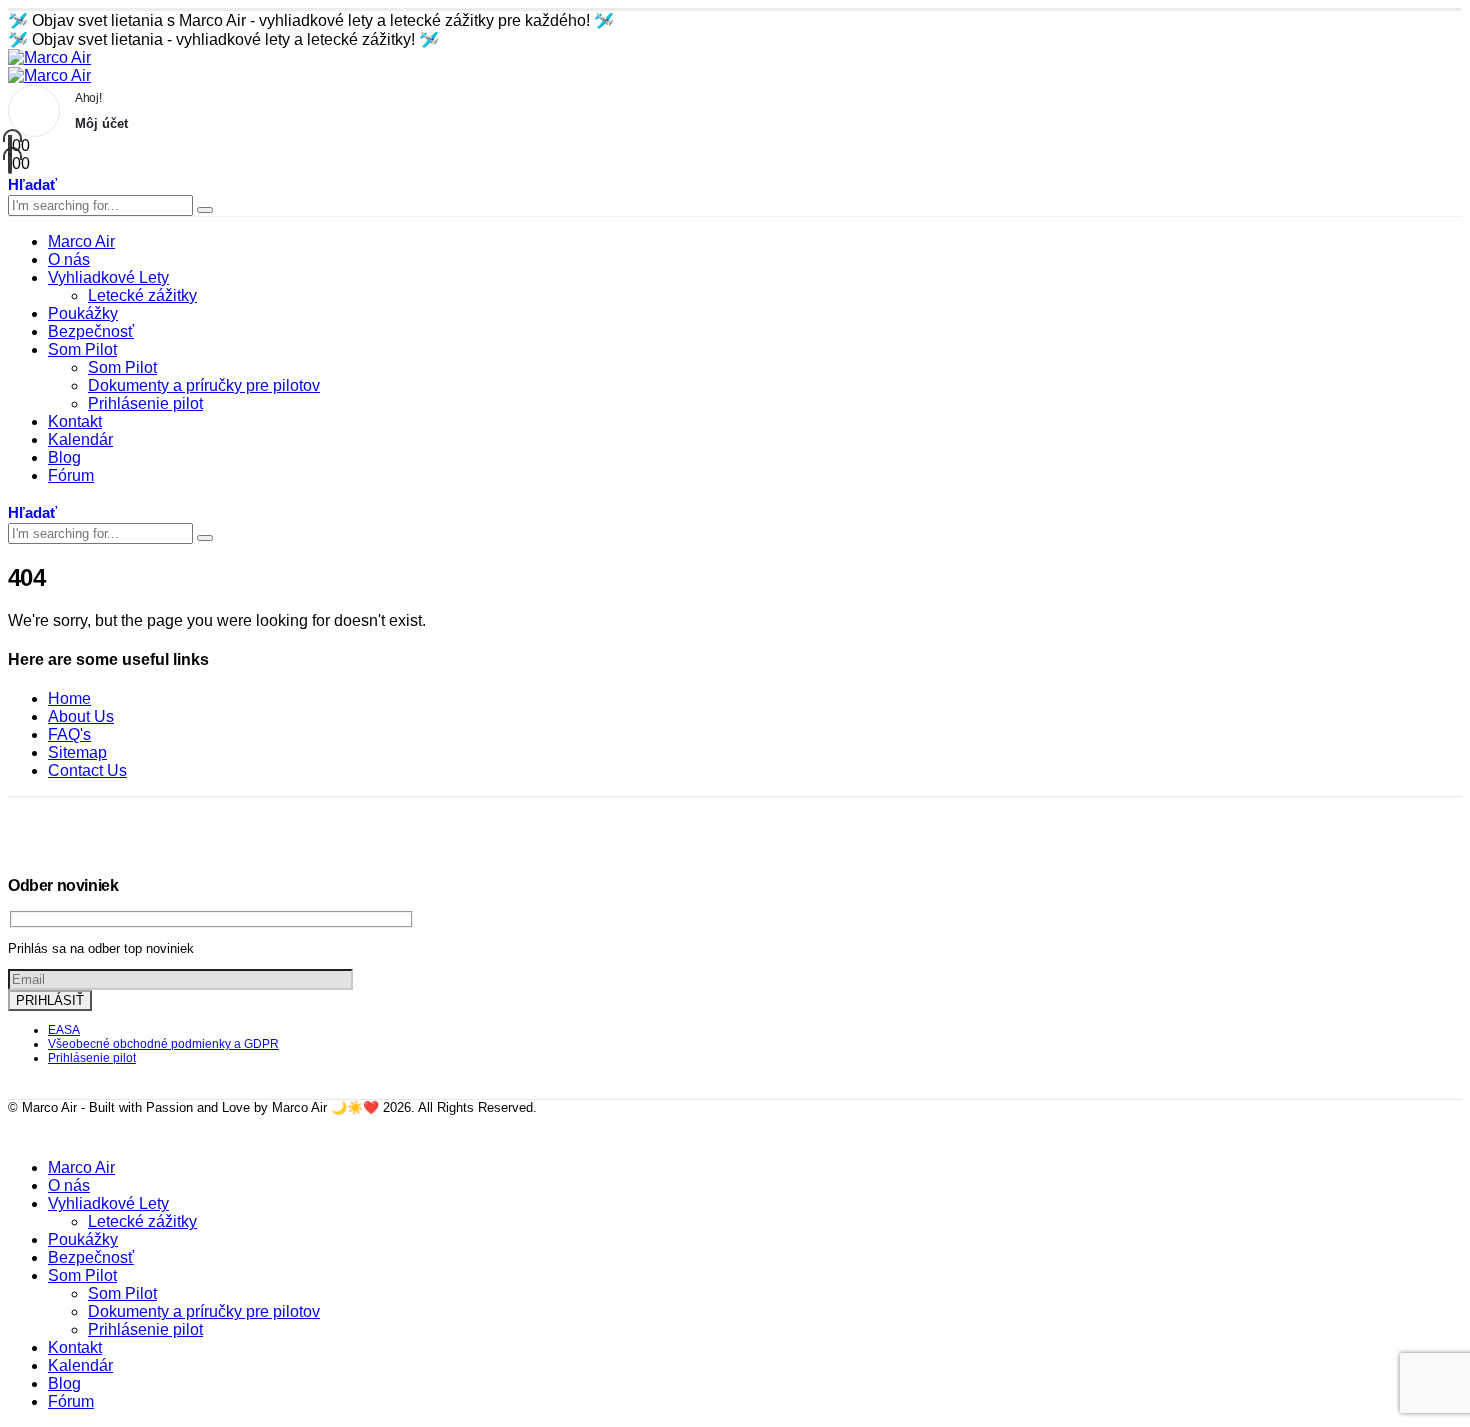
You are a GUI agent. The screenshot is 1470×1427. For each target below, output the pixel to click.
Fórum (71, 475)
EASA (64, 1030)
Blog (64, 457)
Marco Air (81, 241)
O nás (69, 259)
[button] (32, 183)
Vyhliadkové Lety (108, 277)
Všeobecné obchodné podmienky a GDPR (163, 1044)
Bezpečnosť (91, 331)
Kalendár (80, 439)
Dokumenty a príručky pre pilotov (204, 385)
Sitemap (77, 752)
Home (69, 698)
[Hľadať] (205, 210)
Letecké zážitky (142, 295)
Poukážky (83, 313)
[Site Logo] (49, 57)
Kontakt (75, 421)
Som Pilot (82, 349)
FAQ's (69, 734)
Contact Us (87, 770)
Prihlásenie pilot (145, 403)
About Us (81, 716)
